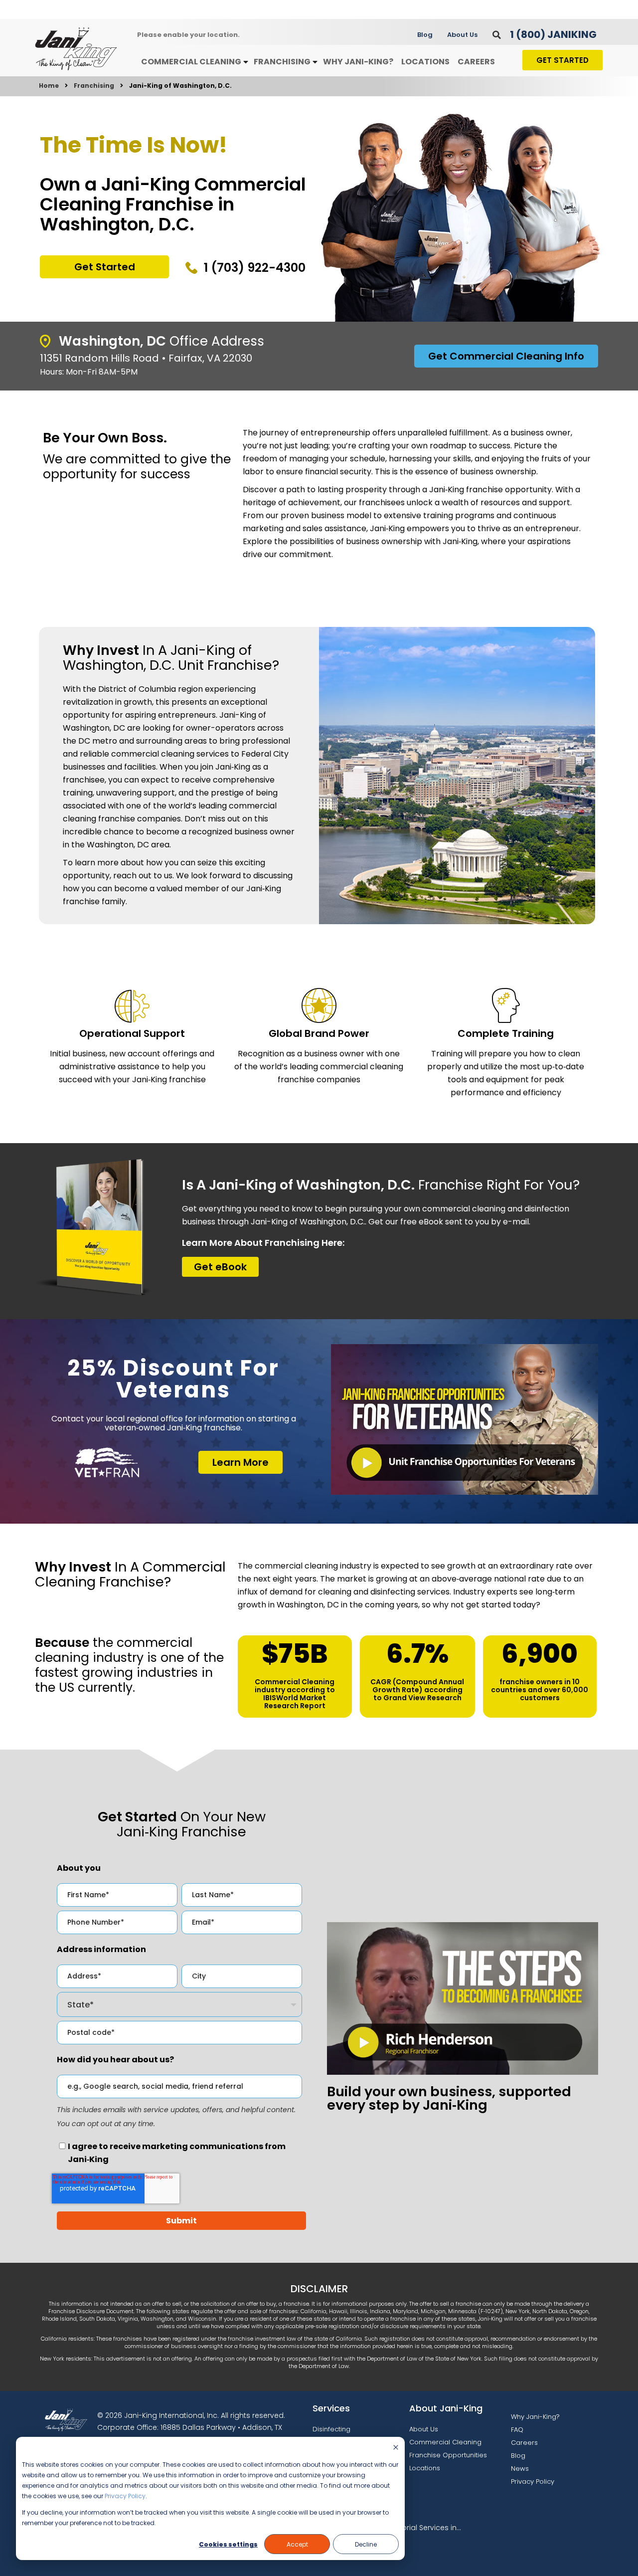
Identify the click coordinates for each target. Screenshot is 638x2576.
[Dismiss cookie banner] (396, 2448)
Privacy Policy (125, 2496)
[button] (497, 35)
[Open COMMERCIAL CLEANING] (246, 62)
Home (49, 86)
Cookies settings (228, 2544)
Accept (297, 2544)
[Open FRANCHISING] (315, 62)
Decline (366, 2544)
